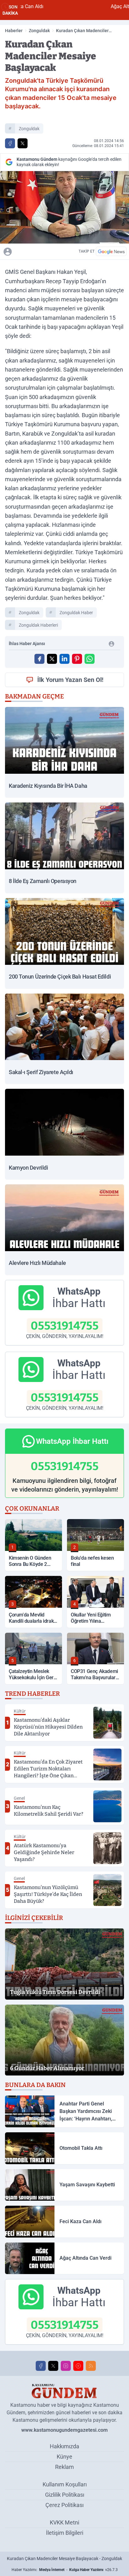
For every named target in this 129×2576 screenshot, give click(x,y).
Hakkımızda (64, 2446)
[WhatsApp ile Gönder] (90, 659)
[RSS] (91, 2366)
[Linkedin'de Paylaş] (64, 659)
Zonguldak (39, 31)
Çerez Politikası (64, 2505)
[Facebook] (41, 2366)
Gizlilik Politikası (65, 2495)
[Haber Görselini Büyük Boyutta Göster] (64, 207)
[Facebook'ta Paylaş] (10, 143)
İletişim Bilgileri (65, 2533)
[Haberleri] (39, 251)
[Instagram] (66, 2366)
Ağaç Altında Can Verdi (86, 6)
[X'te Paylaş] (23, 143)
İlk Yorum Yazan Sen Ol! (70, 680)
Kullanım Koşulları (65, 2484)
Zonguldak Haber (76, 613)
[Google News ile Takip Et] (111, 251)
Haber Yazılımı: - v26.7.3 (65, 2570)
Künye (64, 2457)
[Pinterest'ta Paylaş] (77, 659)
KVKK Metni (64, 2522)
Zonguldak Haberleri (38, 625)
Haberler (14, 31)
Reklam (64, 2467)
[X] (53, 2366)
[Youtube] (78, 2366)
